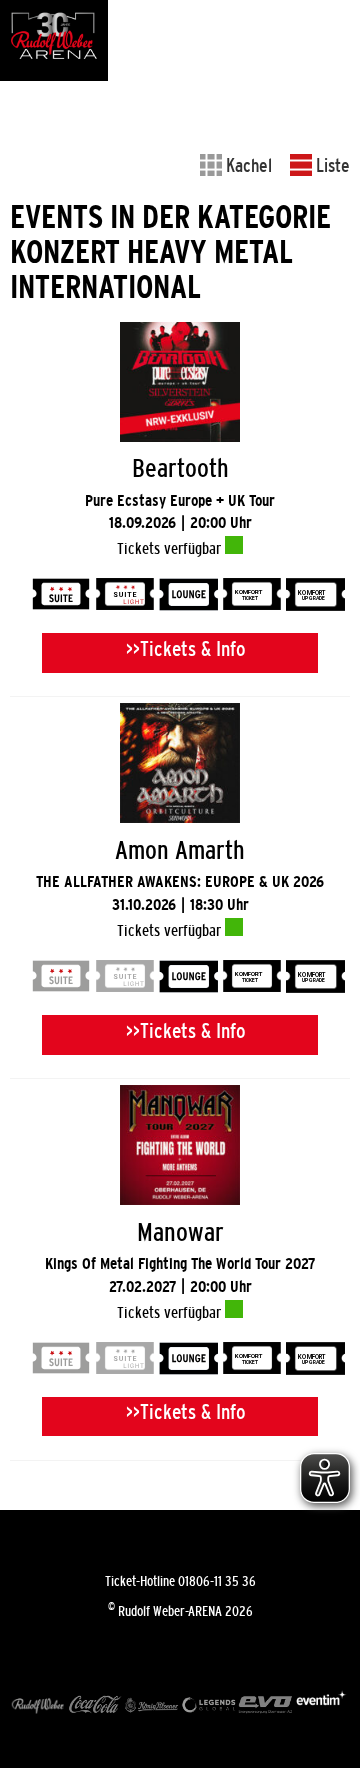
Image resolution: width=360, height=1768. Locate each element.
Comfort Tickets (252, 597)
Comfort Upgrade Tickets (315, 597)
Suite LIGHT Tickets (125, 597)
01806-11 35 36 (217, 1581)
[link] (180, 507)
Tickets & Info (193, 649)
